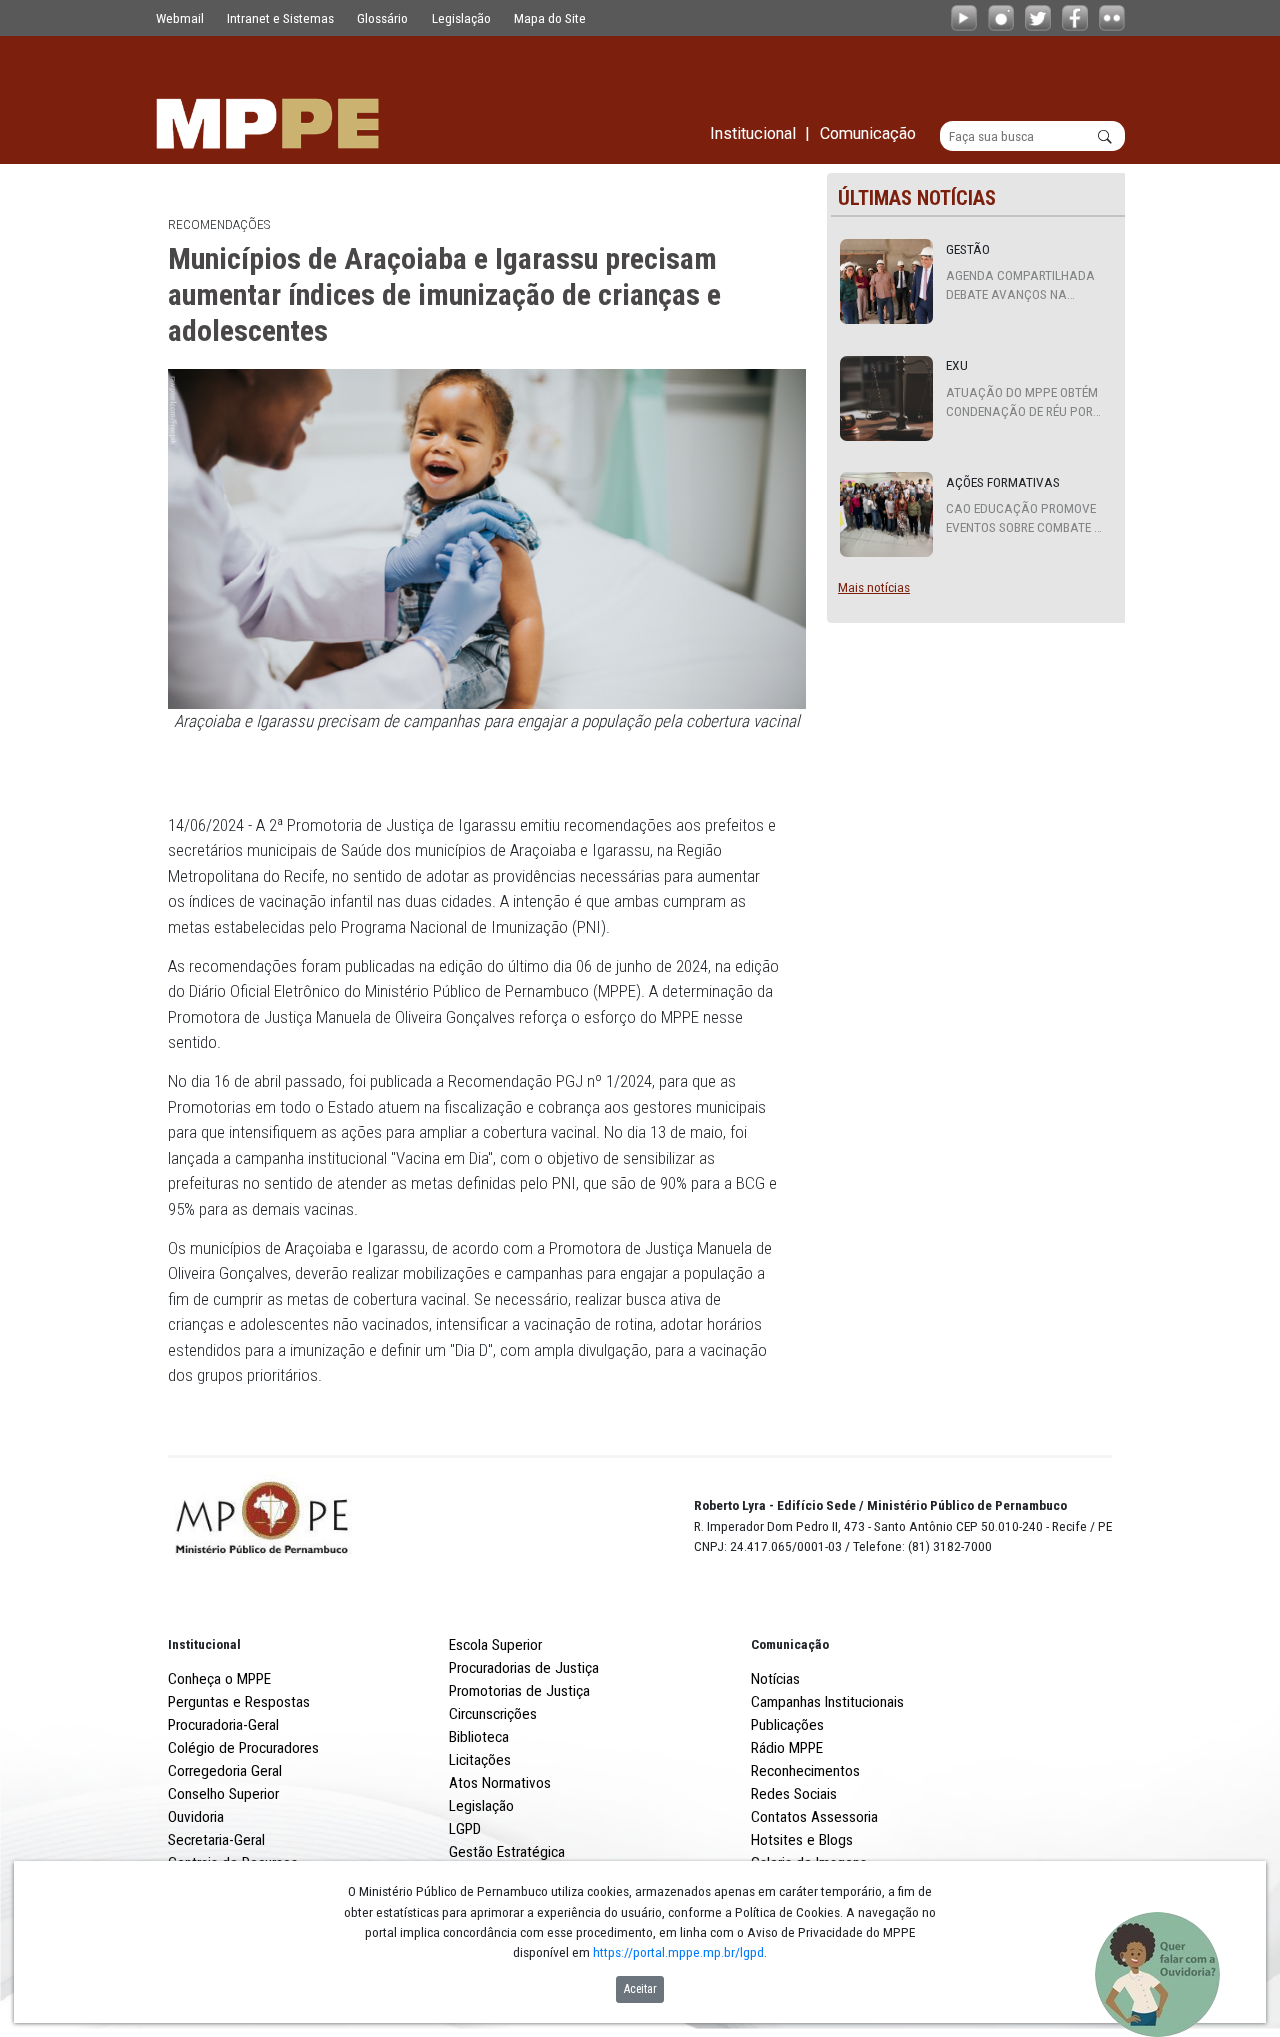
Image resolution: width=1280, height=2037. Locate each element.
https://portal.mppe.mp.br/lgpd (678, 1952)
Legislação (461, 18)
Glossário (382, 18)
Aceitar (640, 1989)
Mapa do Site (550, 18)
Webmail (180, 18)
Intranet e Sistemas (280, 18)
